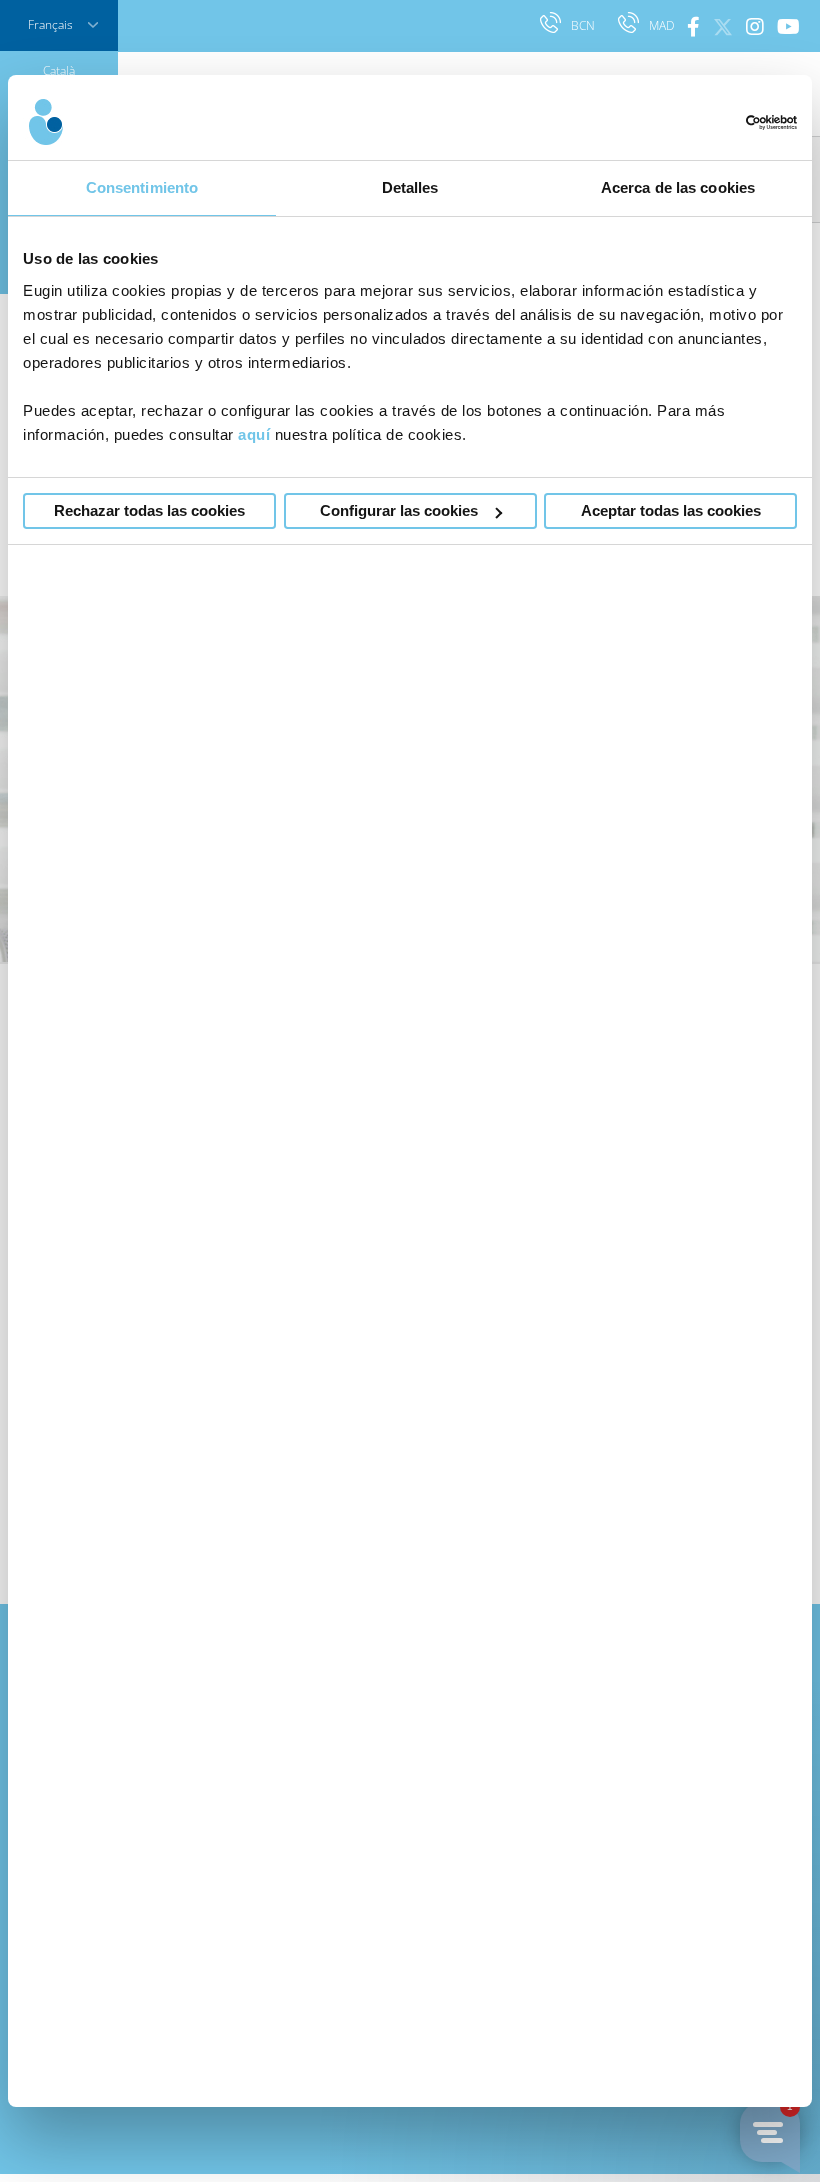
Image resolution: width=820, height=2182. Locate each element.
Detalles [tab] (410, 187)
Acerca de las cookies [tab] (678, 187)
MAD (663, 25)
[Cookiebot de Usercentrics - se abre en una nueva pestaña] (709, 122)
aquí (254, 434)
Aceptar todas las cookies (671, 510)
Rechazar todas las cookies (149, 510)
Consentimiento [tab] (142, 187)
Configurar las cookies (399, 510)
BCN (584, 25)
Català (59, 70)
